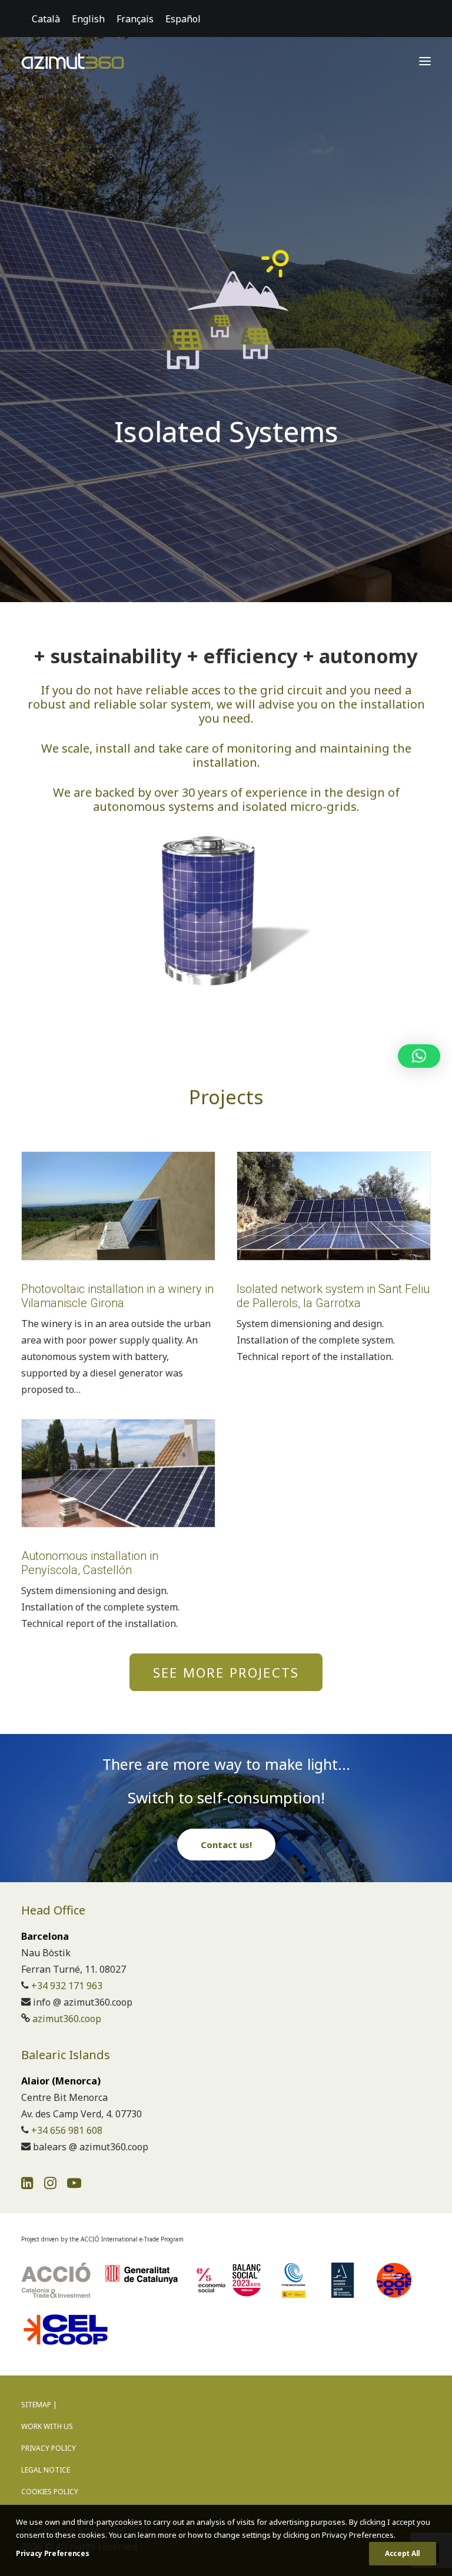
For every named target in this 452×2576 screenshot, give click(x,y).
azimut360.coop (67, 2019)
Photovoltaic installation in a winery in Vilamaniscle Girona (117, 1296)
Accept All (403, 2553)
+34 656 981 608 (67, 2130)
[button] (425, 61)
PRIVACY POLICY (49, 2448)
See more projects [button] (226, 1672)
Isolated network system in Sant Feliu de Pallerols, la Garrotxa (333, 1296)
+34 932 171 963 (67, 1986)
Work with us (47, 2426)
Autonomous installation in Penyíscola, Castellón (90, 1563)
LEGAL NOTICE (46, 2470)
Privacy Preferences (52, 2553)
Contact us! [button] (226, 1845)
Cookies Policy (50, 2492)
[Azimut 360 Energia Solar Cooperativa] (73, 61)
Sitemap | (39, 2405)
